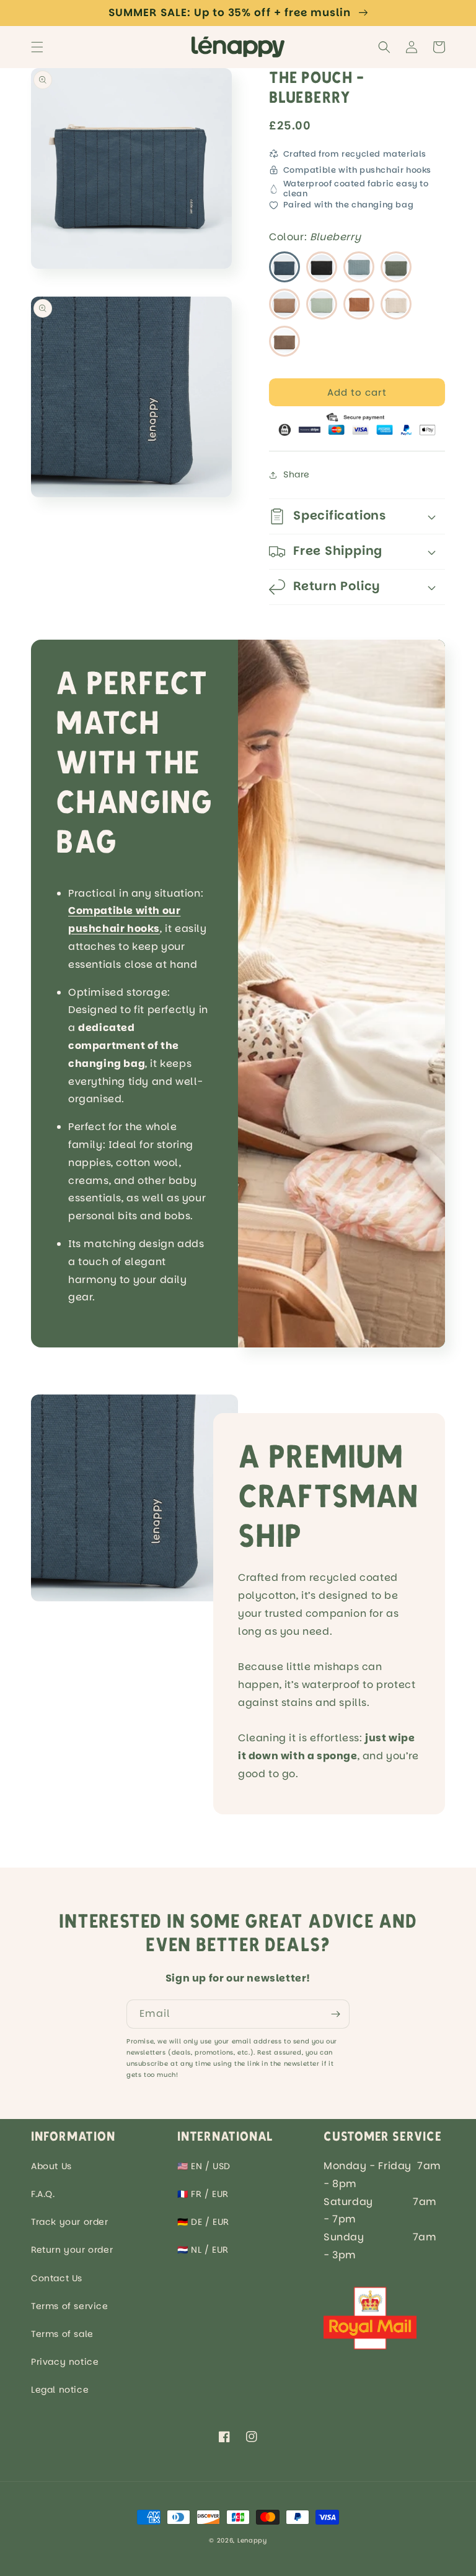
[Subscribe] (335, 2014)
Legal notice (60, 2390)
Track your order (70, 2222)
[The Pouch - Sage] (359, 267)
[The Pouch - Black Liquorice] (322, 267)
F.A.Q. (43, 2194)
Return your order (72, 2250)
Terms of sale (62, 2334)
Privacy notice (65, 2362)
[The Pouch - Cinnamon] (284, 304)
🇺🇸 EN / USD (204, 2166)
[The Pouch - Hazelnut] (284, 341)
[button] (37, 47)
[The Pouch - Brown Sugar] (359, 304)
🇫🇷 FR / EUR (203, 2194)
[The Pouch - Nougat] (396, 304)
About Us (51, 2166)
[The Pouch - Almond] (322, 304)
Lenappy (252, 2540)
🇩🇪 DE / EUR (203, 2222)
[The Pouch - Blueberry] (284, 267)
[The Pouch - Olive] (396, 267)
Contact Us (57, 2278)
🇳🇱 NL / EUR (203, 2250)
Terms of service (70, 2306)
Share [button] (297, 474)
